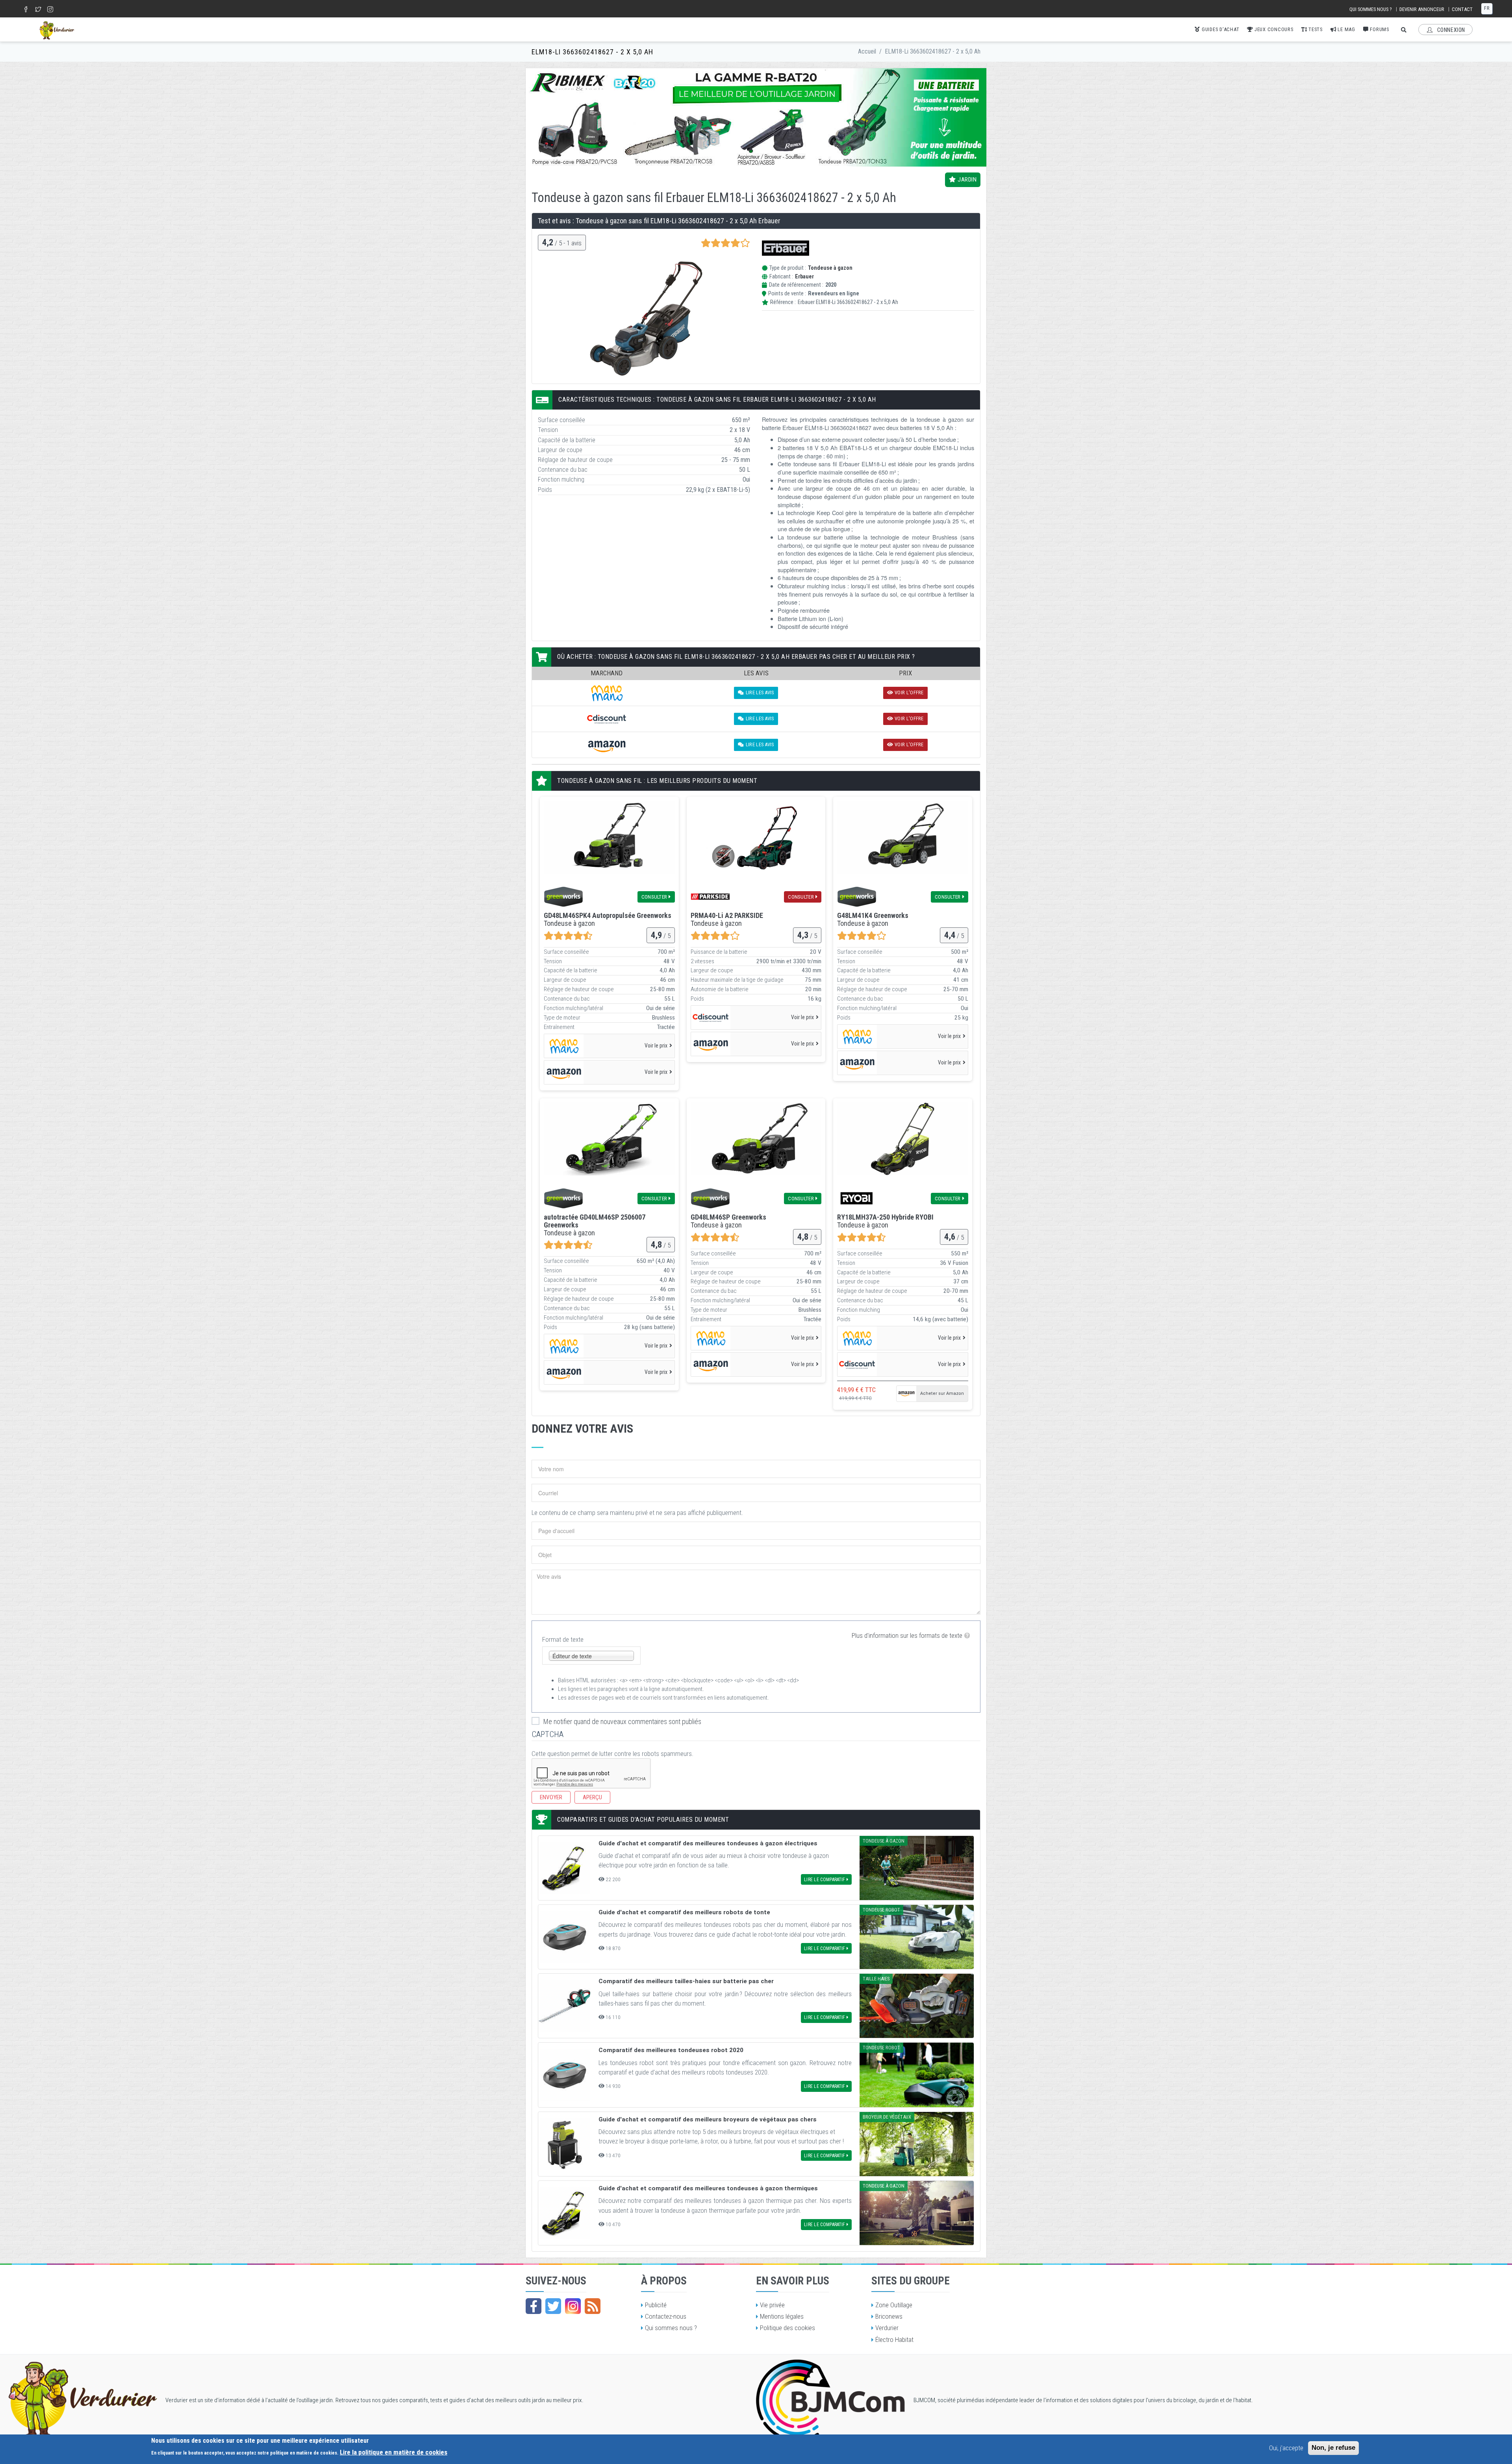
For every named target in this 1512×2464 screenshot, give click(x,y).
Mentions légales (782, 2316)
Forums (1379, 29)
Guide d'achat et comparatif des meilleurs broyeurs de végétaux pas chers (708, 2119)
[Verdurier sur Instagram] (573, 2306)
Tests (1315, 29)
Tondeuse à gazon (830, 268)
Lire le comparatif (825, 1880)
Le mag (1346, 29)
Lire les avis (760, 692)
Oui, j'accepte (1286, 2448)
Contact (1462, 9)
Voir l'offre (909, 692)
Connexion (1450, 30)
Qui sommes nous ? (1371, 9)
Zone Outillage (894, 2305)
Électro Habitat (894, 2340)
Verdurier (887, 2328)
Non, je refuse (1333, 2448)
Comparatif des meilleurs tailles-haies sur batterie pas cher (686, 1981)
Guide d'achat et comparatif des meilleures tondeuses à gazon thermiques (708, 2188)
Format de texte (563, 1639)
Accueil (867, 51)
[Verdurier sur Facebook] (534, 2306)
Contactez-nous (666, 2316)
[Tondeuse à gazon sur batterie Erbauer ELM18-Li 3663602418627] (644, 318)
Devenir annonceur (1422, 9)
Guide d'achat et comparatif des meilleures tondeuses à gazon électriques (708, 1843)
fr (1487, 8)
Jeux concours (1273, 29)
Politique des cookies (787, 2328)
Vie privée (772, 2305)
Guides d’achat (1220, 29)
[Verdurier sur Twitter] (553, 2306)
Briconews (889, 2316)
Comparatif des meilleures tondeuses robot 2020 (671, 2050)
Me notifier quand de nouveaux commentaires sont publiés (622, 1721)
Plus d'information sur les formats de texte (907, 1635)
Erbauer (804, 277)
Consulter (654, 897)
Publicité (656, 2305)
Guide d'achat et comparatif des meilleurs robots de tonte (684, 1912)
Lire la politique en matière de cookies (394, 2452)
